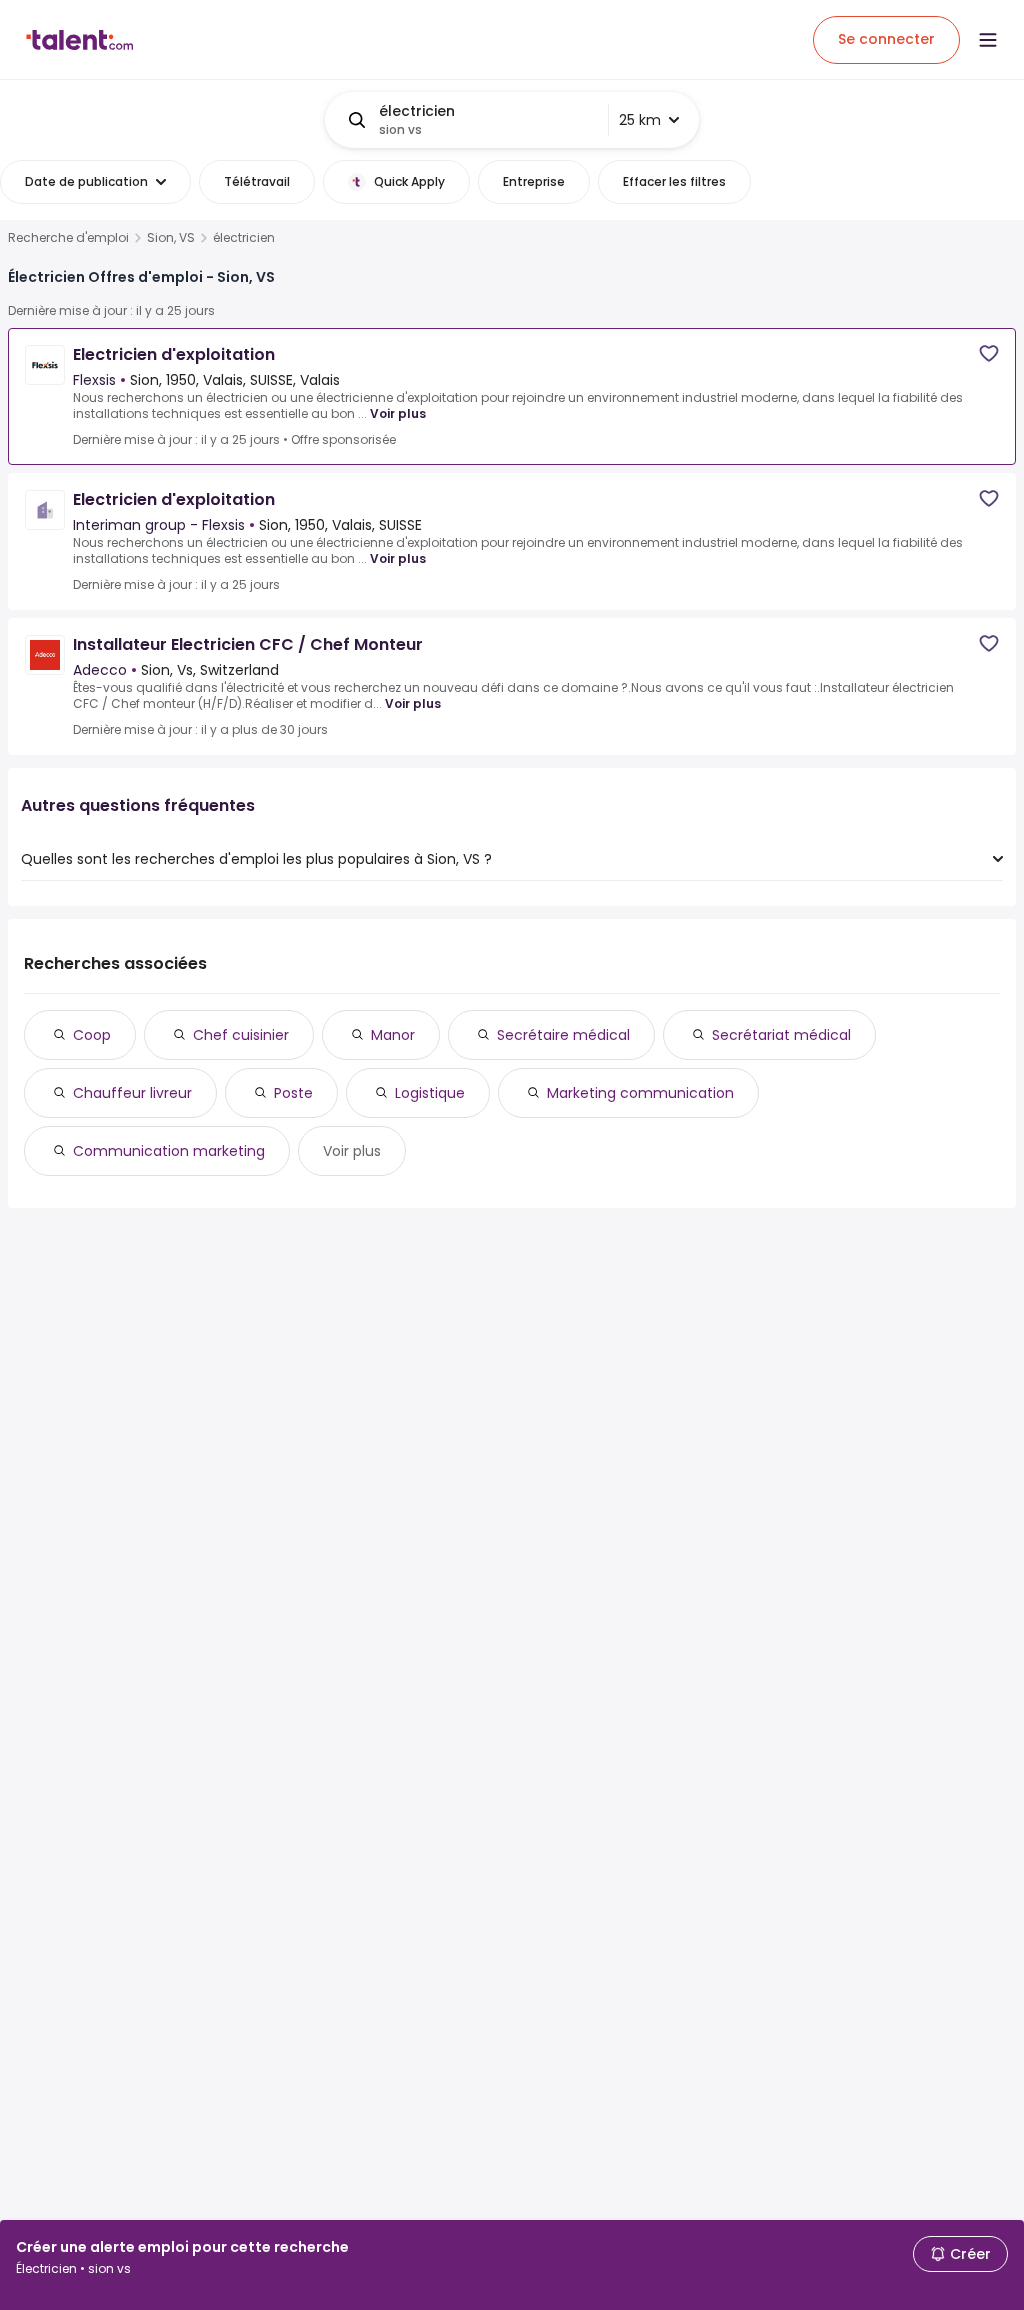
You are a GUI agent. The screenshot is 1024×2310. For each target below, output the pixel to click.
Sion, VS (171, 238)
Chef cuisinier (241, 1035)
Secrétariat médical (781, 1035)
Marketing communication (640, 1093)
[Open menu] (988, 40)
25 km (640, 120)
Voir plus (398, 413)
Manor (393, 1035)
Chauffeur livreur (132, 1093)
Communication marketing (169, 1151)
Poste (293, 1093)
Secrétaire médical (563, 1035)
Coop (92, 1035)
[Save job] (989, 353)
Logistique (430, 1093)
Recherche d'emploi (68, 238)
